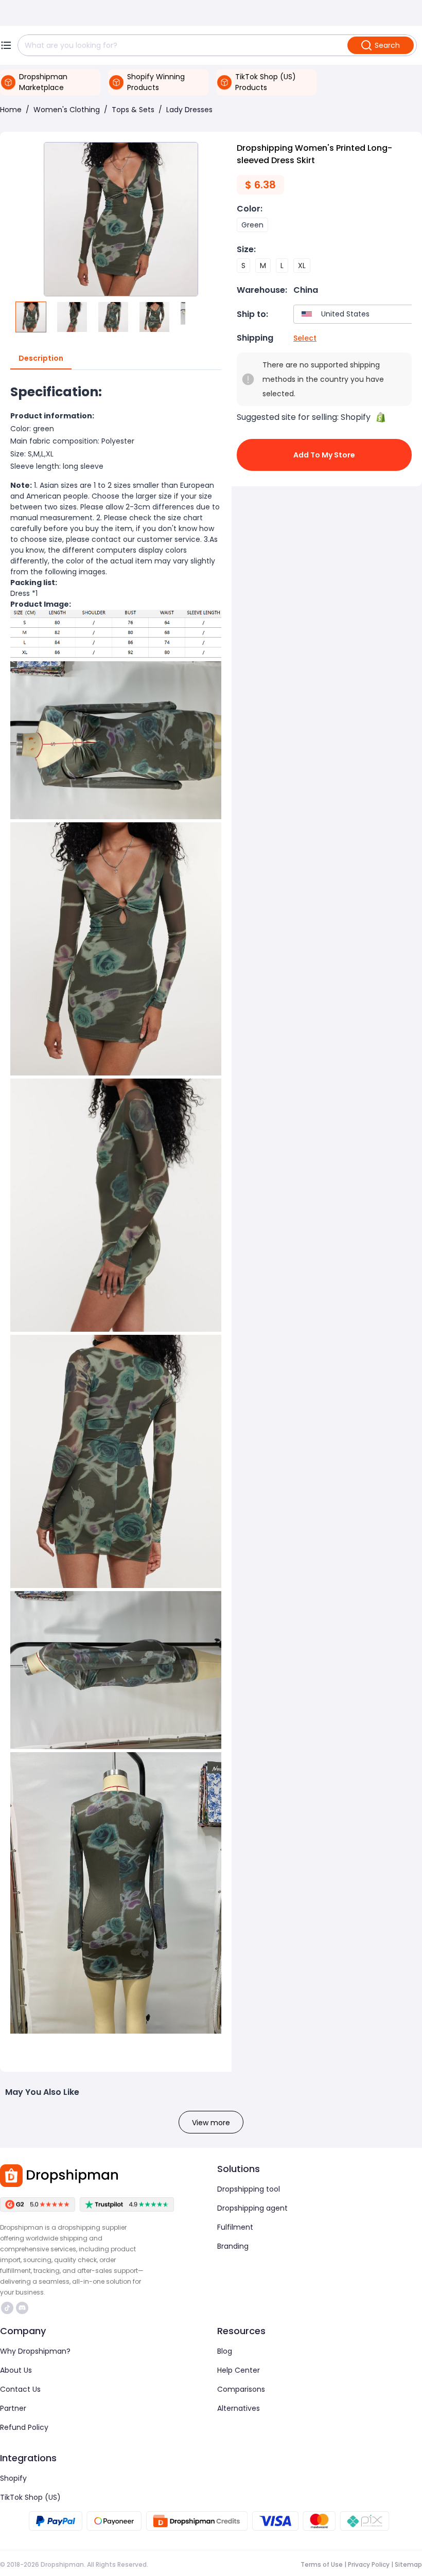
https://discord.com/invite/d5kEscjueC (23, 2308)
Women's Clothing (67, 110)
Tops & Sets (133, 110)
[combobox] (355, 314)
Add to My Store (324, 455)
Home (11, 110)
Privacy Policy (369, 2564)
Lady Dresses (189, 110)
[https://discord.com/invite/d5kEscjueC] (22, 2308)
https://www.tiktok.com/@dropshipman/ (8, 2308)
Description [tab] (41, 358)
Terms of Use (322, 2564)
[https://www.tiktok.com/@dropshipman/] (7, 2308)
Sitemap (408, 2564)
